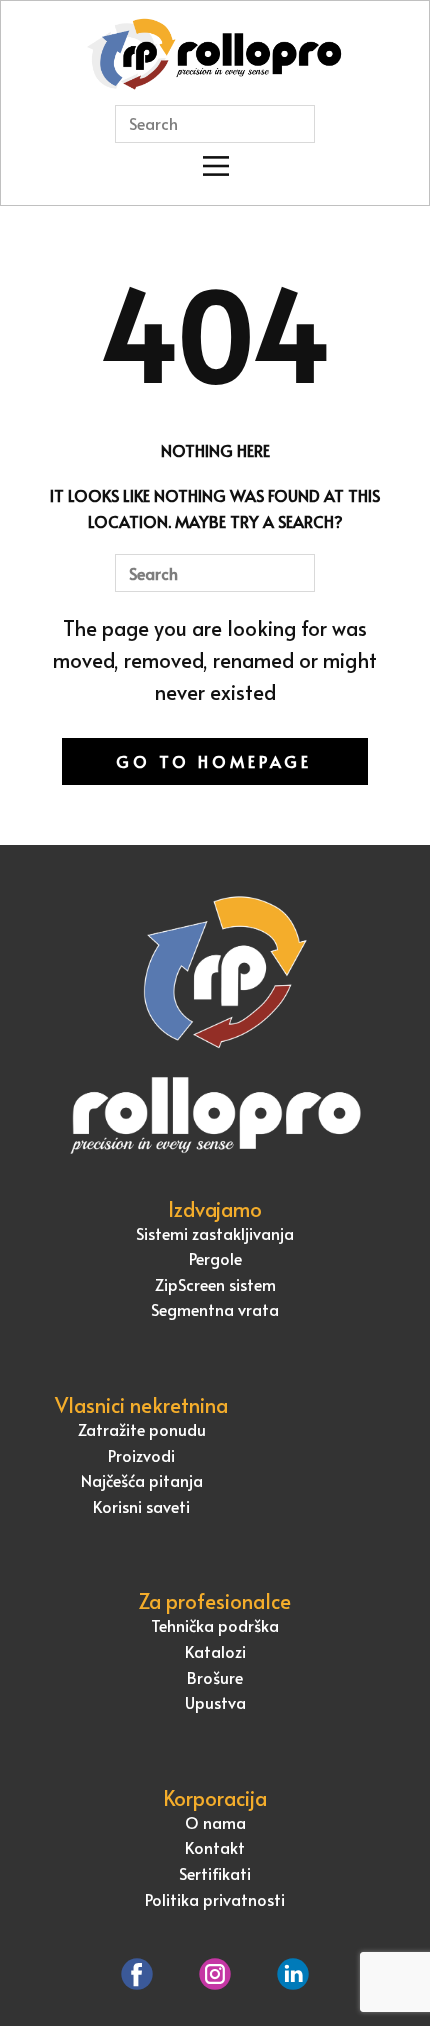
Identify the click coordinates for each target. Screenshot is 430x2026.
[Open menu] (216, 166)
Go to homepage (214, 761)
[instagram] (215, 1974)
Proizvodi (141, 1455)
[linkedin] (293, 1974)
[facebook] (137, 1974)
